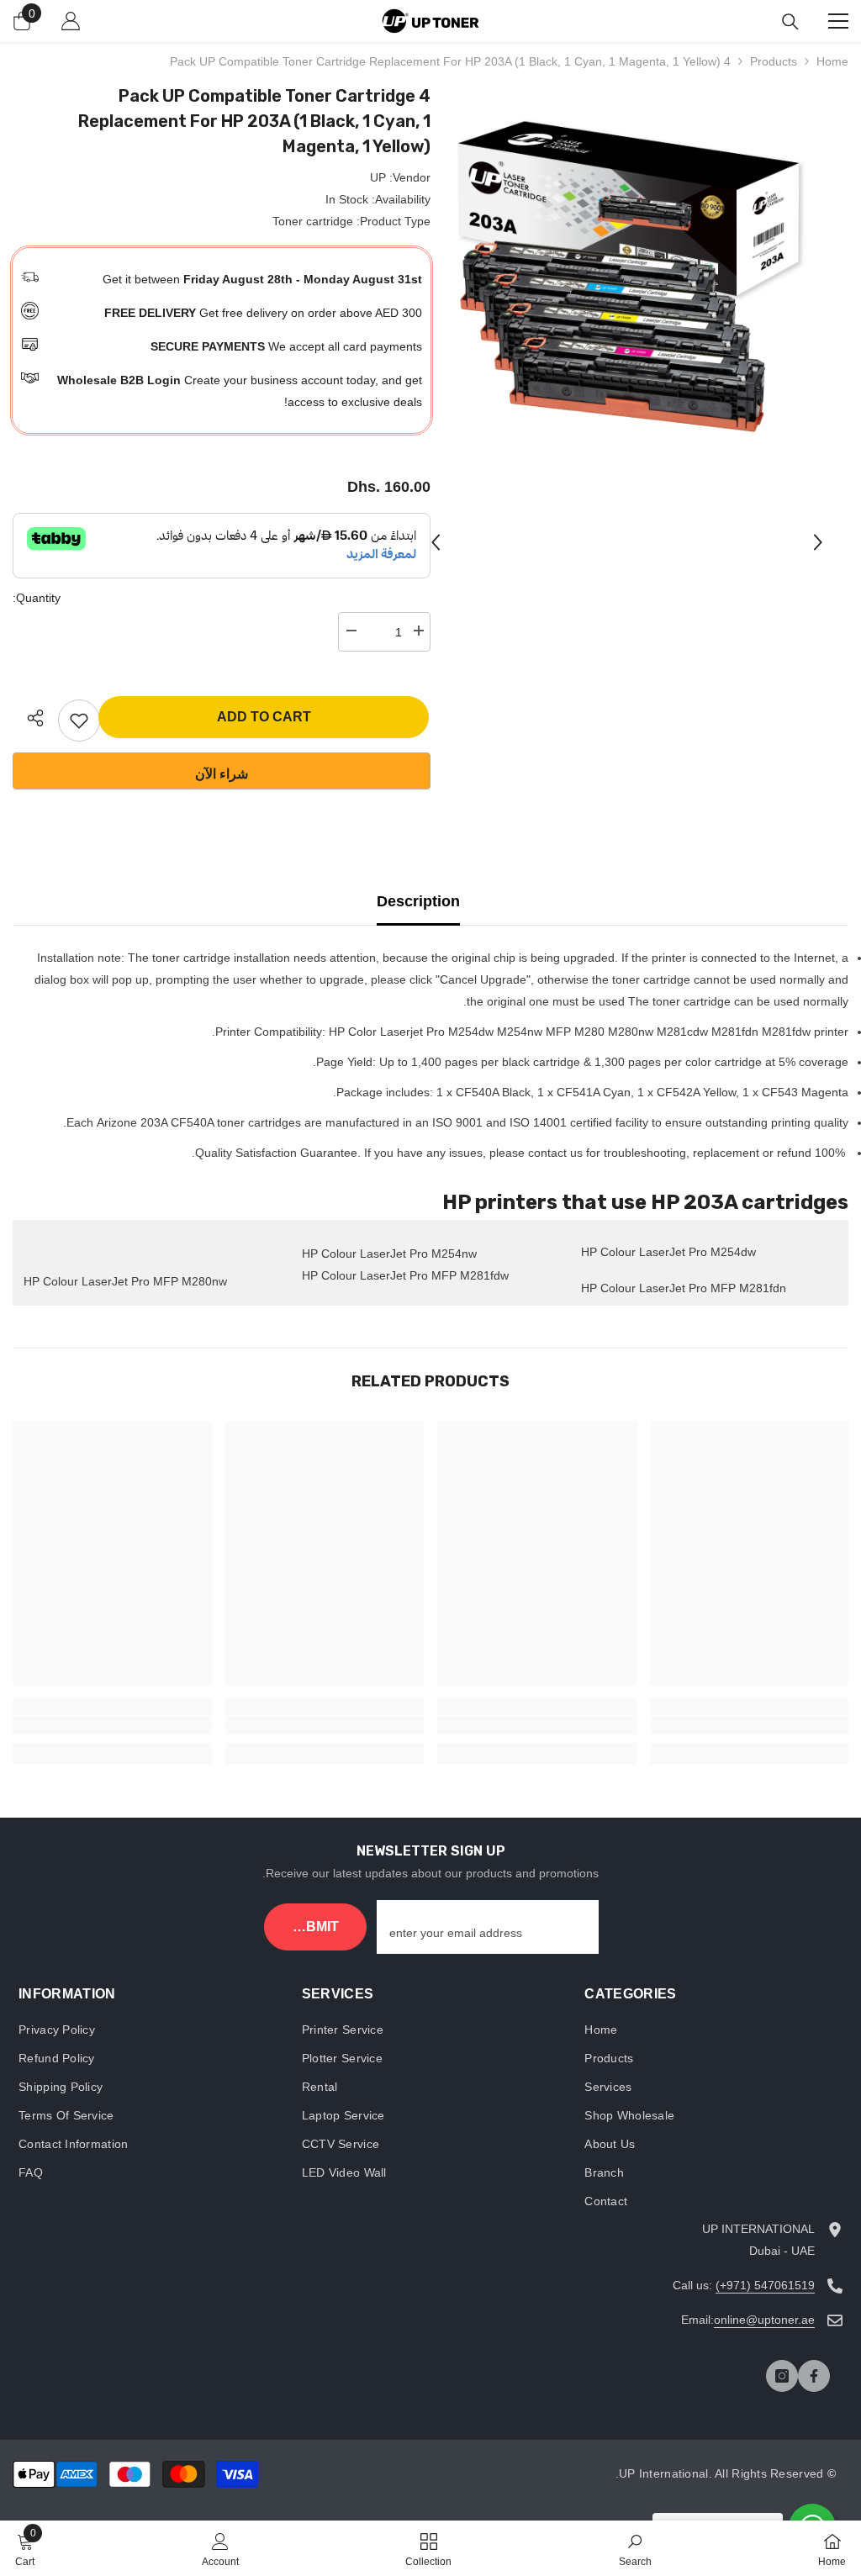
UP (378, 177)
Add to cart (264, 717)
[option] (627, 280)
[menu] (838, 21)
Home (832, 61)
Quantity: (37, 598)
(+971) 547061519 (765, 2285)
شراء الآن (222, 774)
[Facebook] (814, 2376)
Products (774, 61)
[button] (436, 542)
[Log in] (71, 21)
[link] (750, 1725)
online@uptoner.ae (764, 2320)
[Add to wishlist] (79, 721)
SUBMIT (313, 1927)
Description (418, 901)
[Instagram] (782, 2376)
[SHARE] (29, 718)
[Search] (790, 22)
